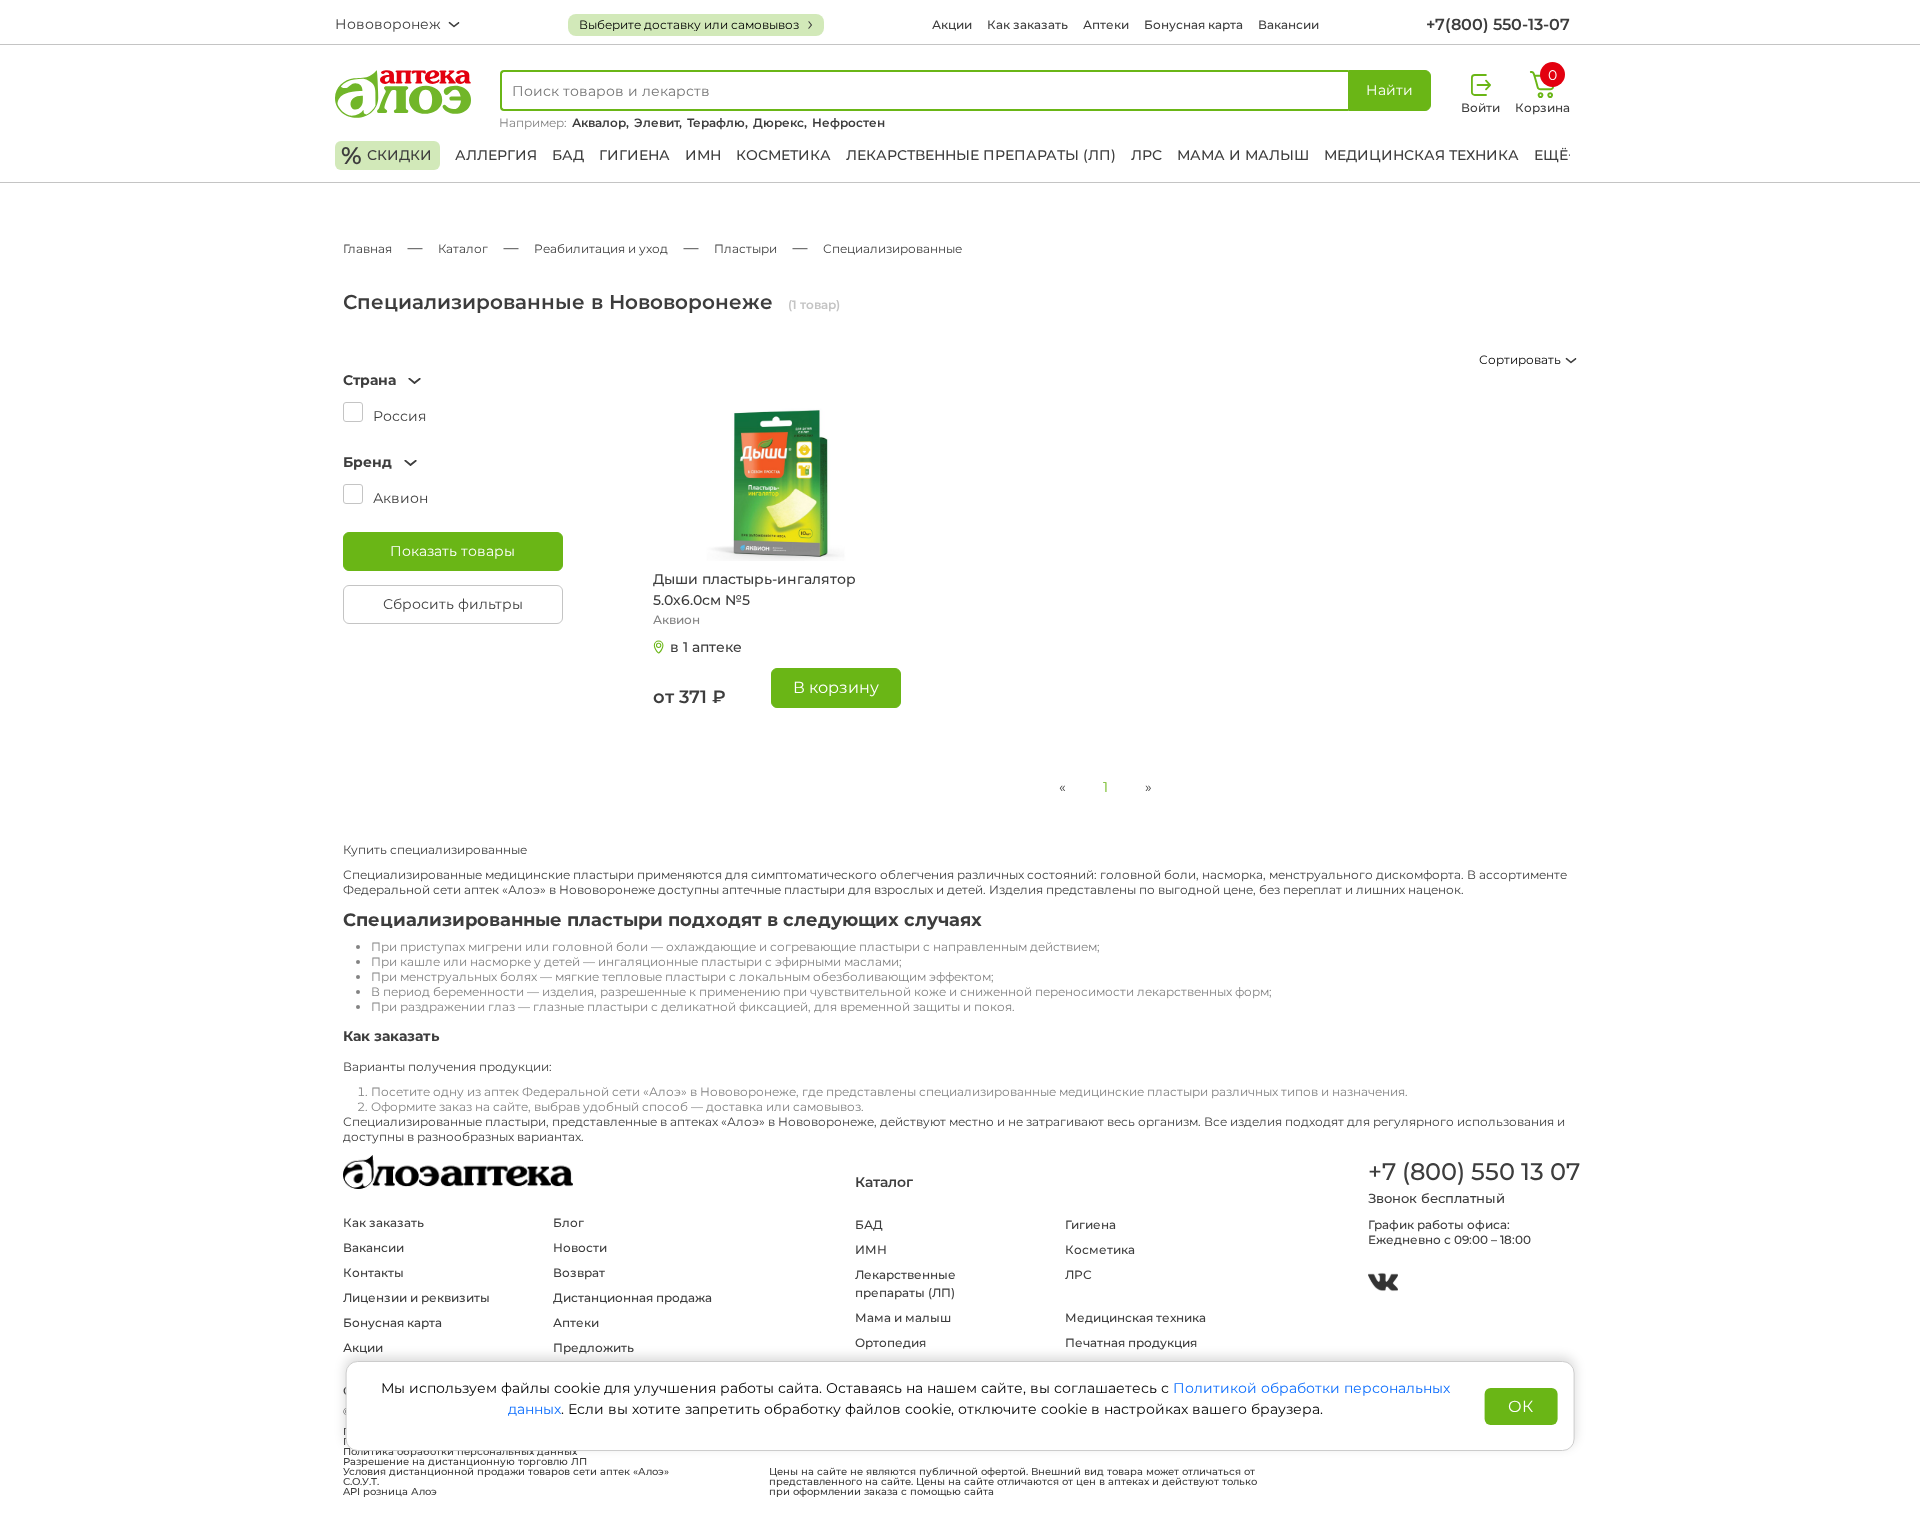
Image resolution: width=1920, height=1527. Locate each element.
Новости (580, 1247)
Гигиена (634, 155)
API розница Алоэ (390, 1492)
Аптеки (1106, 24)
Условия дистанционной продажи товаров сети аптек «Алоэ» (506, 1472)
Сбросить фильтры (453, 604)
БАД (568, 155)
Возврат (579, 1272)
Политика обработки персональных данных (460, 1452)
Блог (568, 1222)
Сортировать (1521, 359)
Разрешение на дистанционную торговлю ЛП (465, 1462)
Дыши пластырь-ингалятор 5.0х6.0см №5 (754, 589)
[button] (453, 380)
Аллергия (496, 155)
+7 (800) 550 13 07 (1473, 1171)
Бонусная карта (1193, 24)
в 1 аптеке (706, 647)
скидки (386, 155)
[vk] (1383, 1284)
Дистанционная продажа (632, 1297)
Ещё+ (1555, 155)
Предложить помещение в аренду (621, 1356)
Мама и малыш (1243, 155)
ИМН (703, 155)
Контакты (373, 1272)
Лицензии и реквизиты (416, 1297)
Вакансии (1288, 24)
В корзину (836, 687)
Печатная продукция (1131, 1342)
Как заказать (1027, 24)
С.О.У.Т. (361, 1482)
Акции (952, 24)
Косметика (783, 155)
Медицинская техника (1421, 155)
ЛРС (1146, 155)
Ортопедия (890, 1342)
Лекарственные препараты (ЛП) (981, 155)
